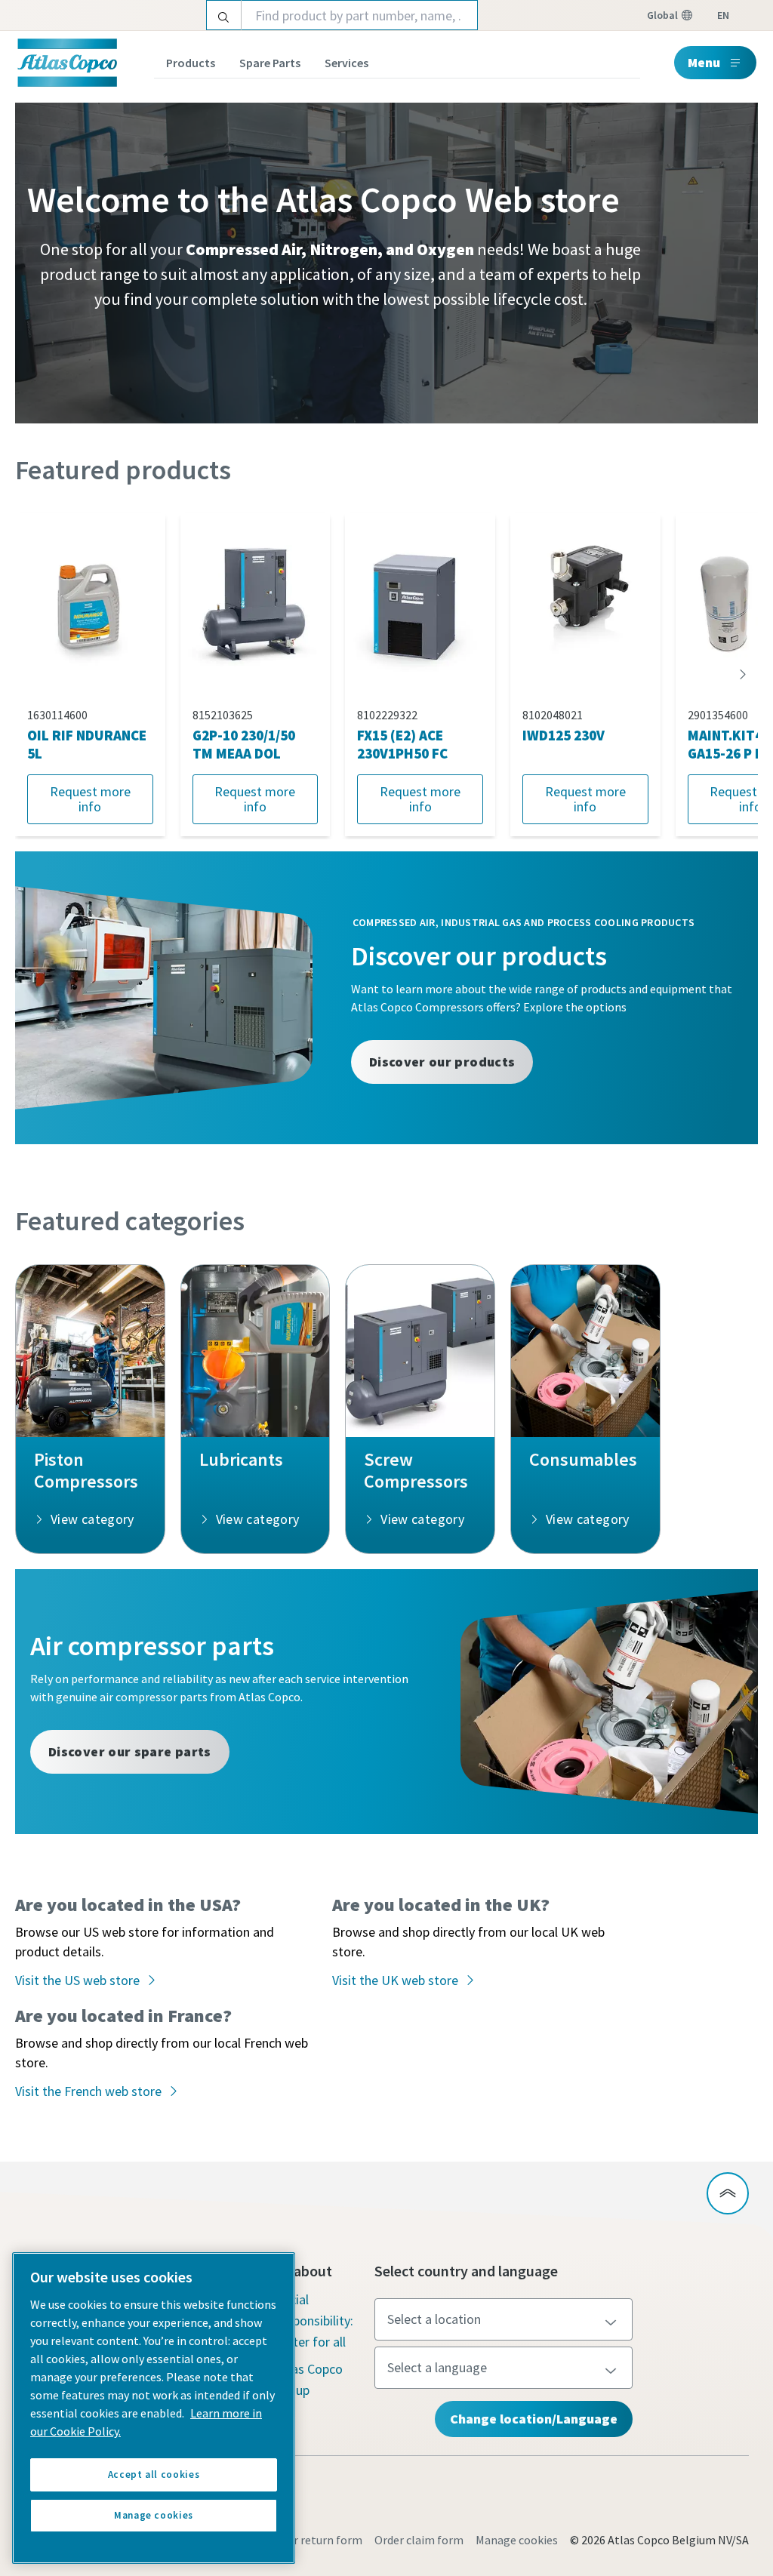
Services (346, 63)
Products (191, 63)
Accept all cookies (154, 2474)
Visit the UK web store (395, 1980)
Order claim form (419, 2540)
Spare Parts (270, 63)
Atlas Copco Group (309, 2379)
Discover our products (442, 1062)
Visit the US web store (77, 1980)
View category (92, 1519)
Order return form (316, 2540)
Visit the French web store (88, 2091)
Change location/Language (534, 2419)
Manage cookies (517, 2540)
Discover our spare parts (130, 1751)
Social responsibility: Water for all (314, 2321)
